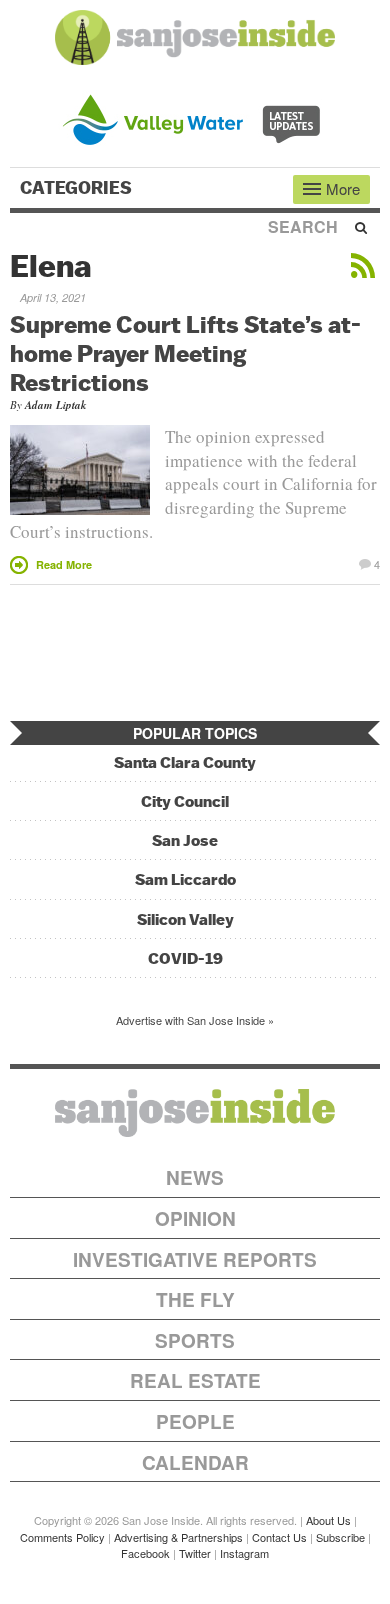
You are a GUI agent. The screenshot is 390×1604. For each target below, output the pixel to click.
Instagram (244, 1553)
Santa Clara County (185, 762)
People (195, 1421)
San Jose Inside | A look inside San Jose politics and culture (195, 1113)
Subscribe (340, 1537)
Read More (64, 564)
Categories (78, 188)
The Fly (195, 1299)
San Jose (185, 840)
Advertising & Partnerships (178, 1537)
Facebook (145, 1553)
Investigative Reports (195, 1259)
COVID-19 (185, 958)
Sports (195, 1340)
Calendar (195, 1462)
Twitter (195, 1553)
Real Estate (195, 1380)
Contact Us (279, 1537)
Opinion (195, 1218)
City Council (185, 801)
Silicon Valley (185, 919)
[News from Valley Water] (195, 117)
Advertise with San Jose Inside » (195, 1020)
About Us (328, 1520)
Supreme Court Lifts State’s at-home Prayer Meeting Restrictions (185, 353)
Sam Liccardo (185, 879)
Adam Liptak (56, 405)
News (195, 1177)
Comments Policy (62, 1537)
